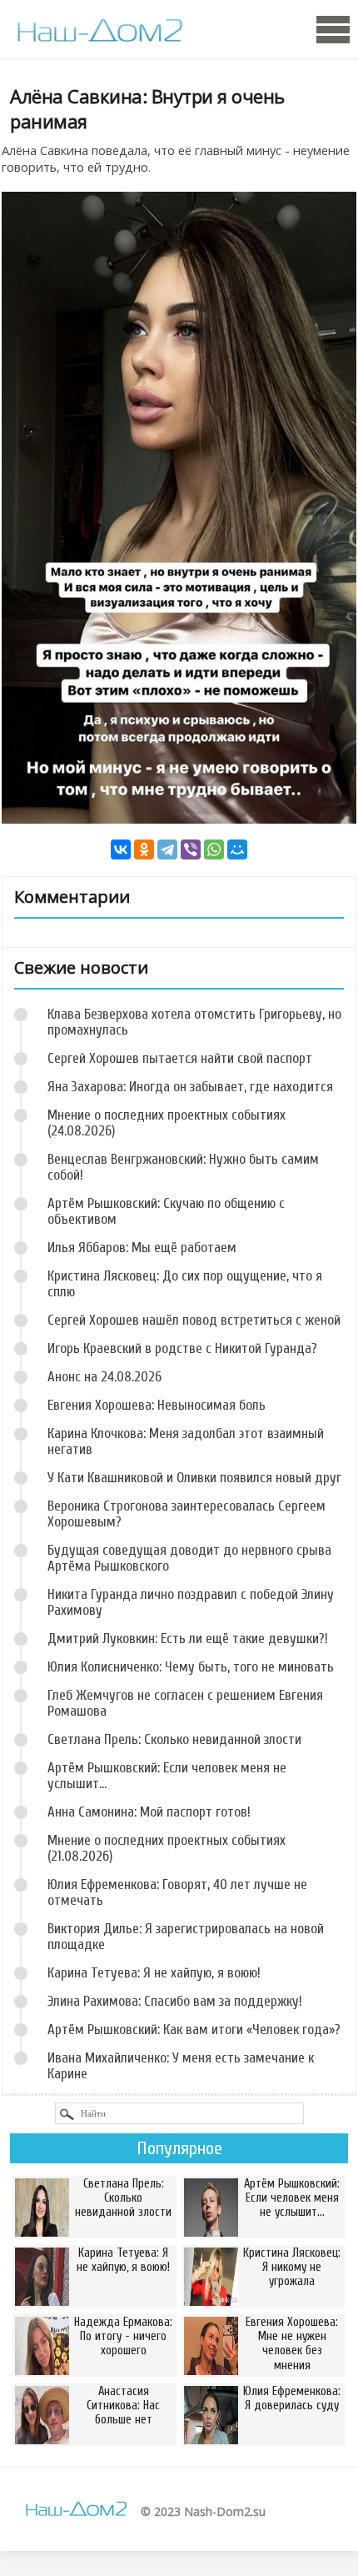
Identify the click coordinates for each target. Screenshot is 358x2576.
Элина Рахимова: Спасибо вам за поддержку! (175, 2001)
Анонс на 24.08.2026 (104, 1377)
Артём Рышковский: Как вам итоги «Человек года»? (194, 2030)
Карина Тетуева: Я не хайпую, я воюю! (154, 1973)
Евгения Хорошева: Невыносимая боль (157, 1405)
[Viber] (191, 849)
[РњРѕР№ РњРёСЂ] (237, 849)
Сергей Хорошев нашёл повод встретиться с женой (194, 1320)
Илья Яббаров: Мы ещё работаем (142, 1248)
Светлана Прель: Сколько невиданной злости (174, 1739)
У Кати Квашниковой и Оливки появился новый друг (194, 1478)
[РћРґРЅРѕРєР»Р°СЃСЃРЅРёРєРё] (144, 849)
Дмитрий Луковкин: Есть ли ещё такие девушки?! (188, 1639)
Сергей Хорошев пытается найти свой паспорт (180, 1058)
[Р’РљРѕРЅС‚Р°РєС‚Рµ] (121, 849)
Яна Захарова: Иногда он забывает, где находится (190, 1087)
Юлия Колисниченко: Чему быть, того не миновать (191, 1667)
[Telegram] (167, 849)
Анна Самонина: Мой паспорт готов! (149, 1812)
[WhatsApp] (214, 849)
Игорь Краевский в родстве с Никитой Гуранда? (182, 1348)
